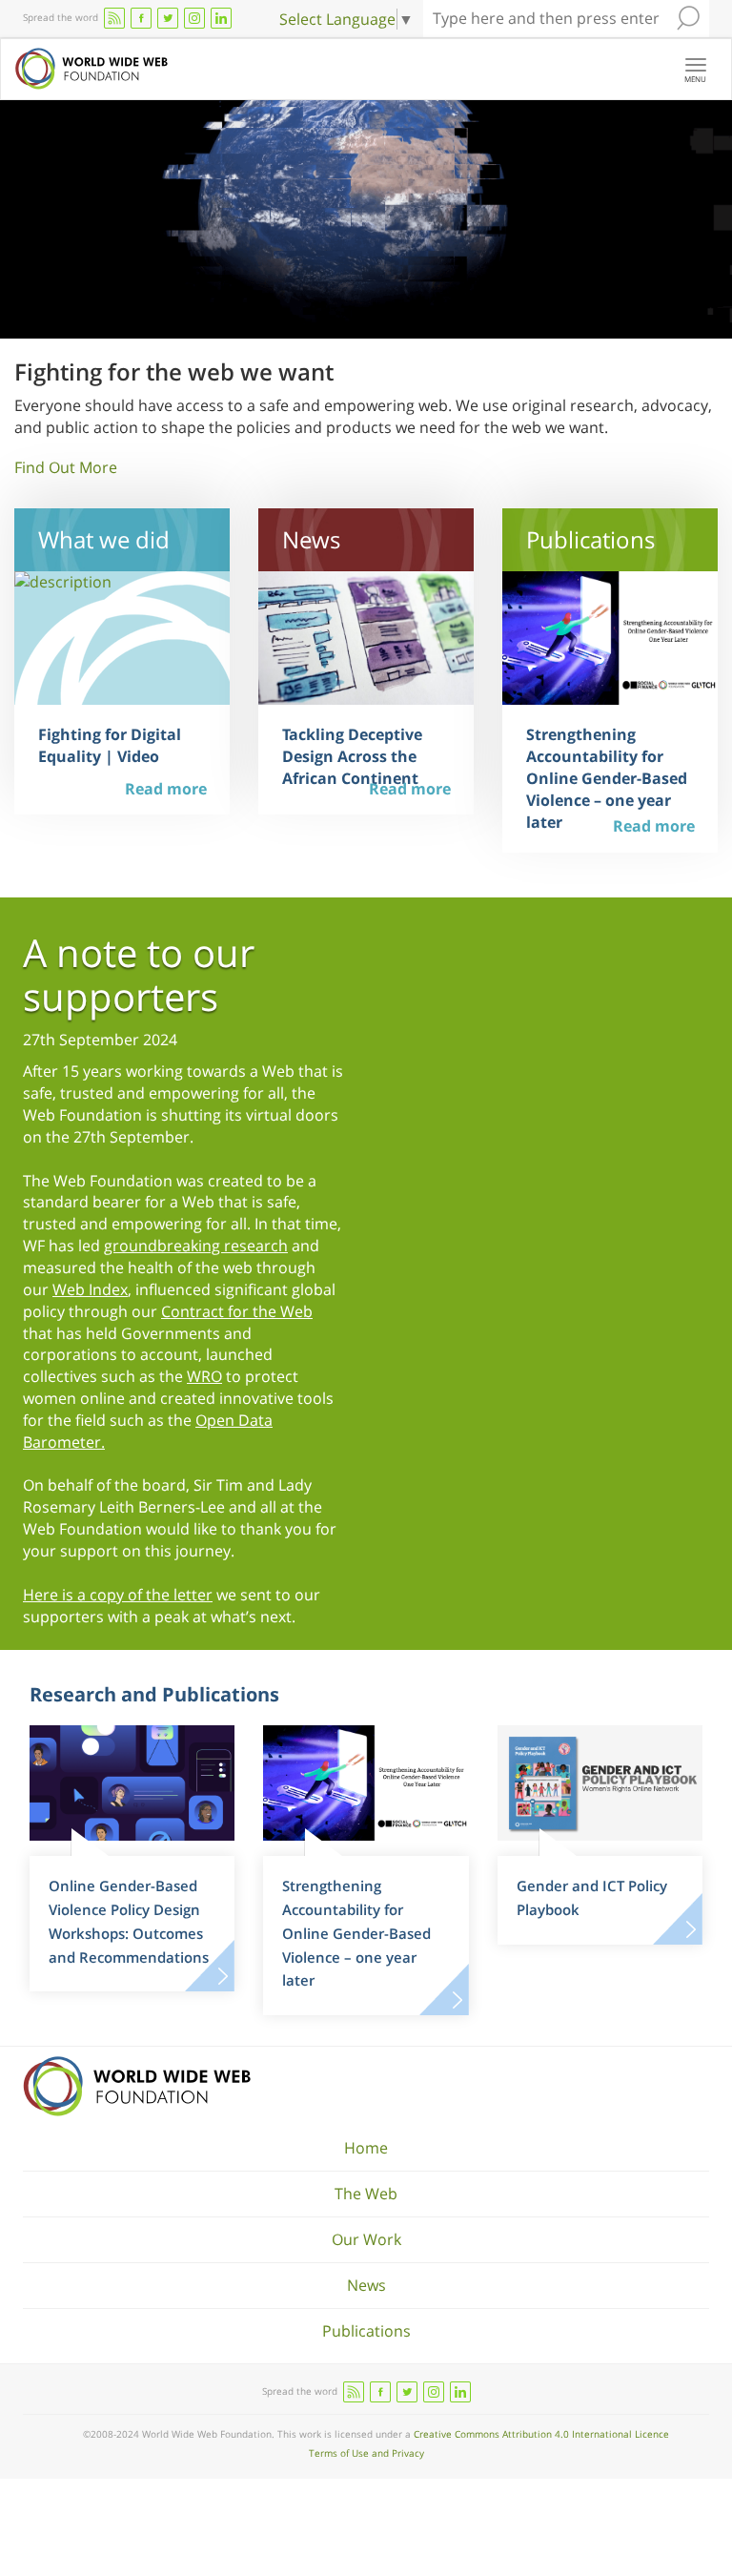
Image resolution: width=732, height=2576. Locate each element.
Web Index (90, 1289)
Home (366, 2148)
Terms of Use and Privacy (366, 2453)
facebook (141, 18)
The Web (366, 2194)
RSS (114, 18)
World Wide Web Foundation (137, 2086)
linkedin (221, 18)
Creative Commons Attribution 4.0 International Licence (541, 2434)
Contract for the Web (237, 1311)
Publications (366, 2331)
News (366, 2285)
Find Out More (66, 467)
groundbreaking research (196, 1246)
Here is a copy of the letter (118, 1595)
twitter (168, 18)
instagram (194, 18)
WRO (204, 1376)
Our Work (366, 2239)
